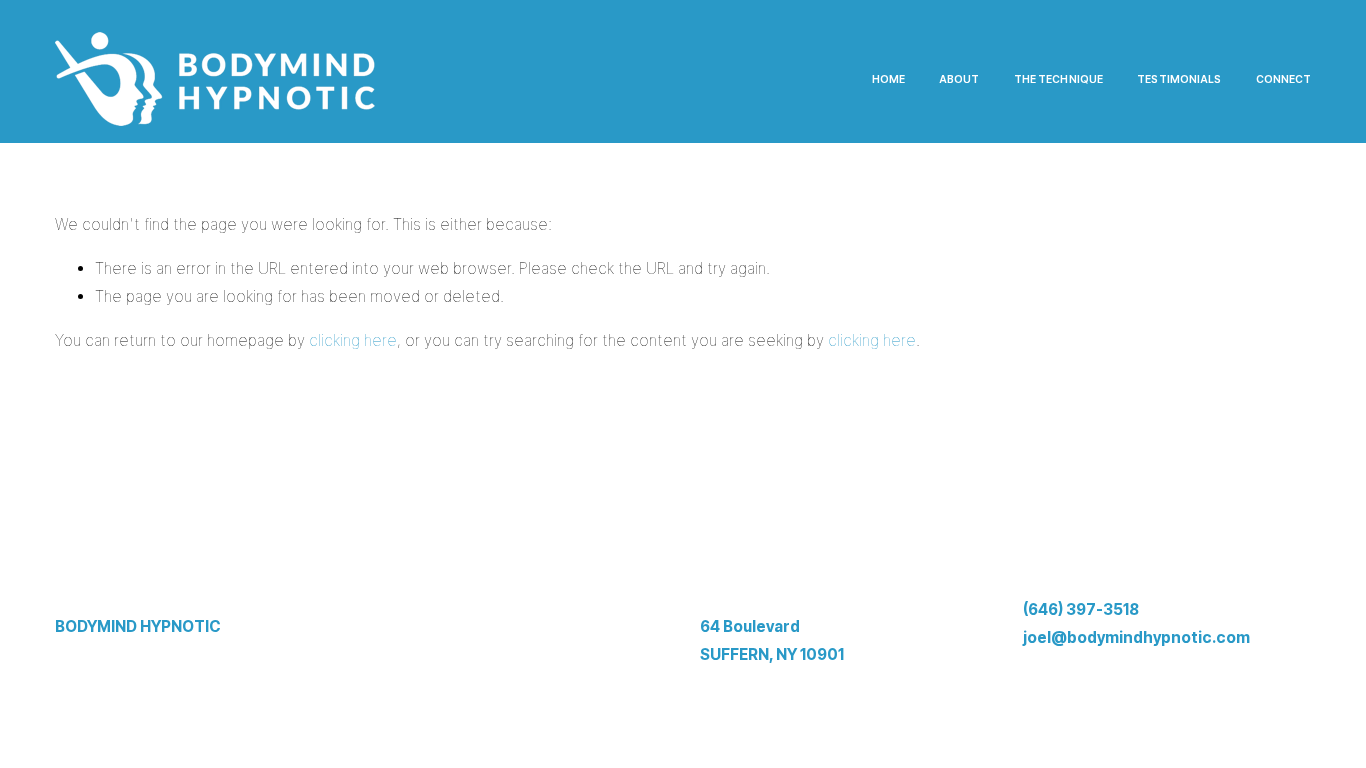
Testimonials (1179, 79)
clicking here (353, 340)
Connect (1284, 79)
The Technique (1058, 79)
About (959, 79)
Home (888, 79)
